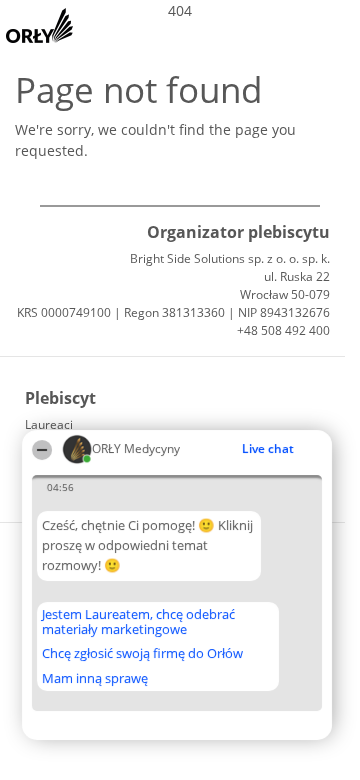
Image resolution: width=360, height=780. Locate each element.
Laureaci (49, 424)
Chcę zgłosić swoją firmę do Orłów (142, 654)
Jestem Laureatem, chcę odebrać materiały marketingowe (138, 621)
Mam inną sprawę (95, 678)
